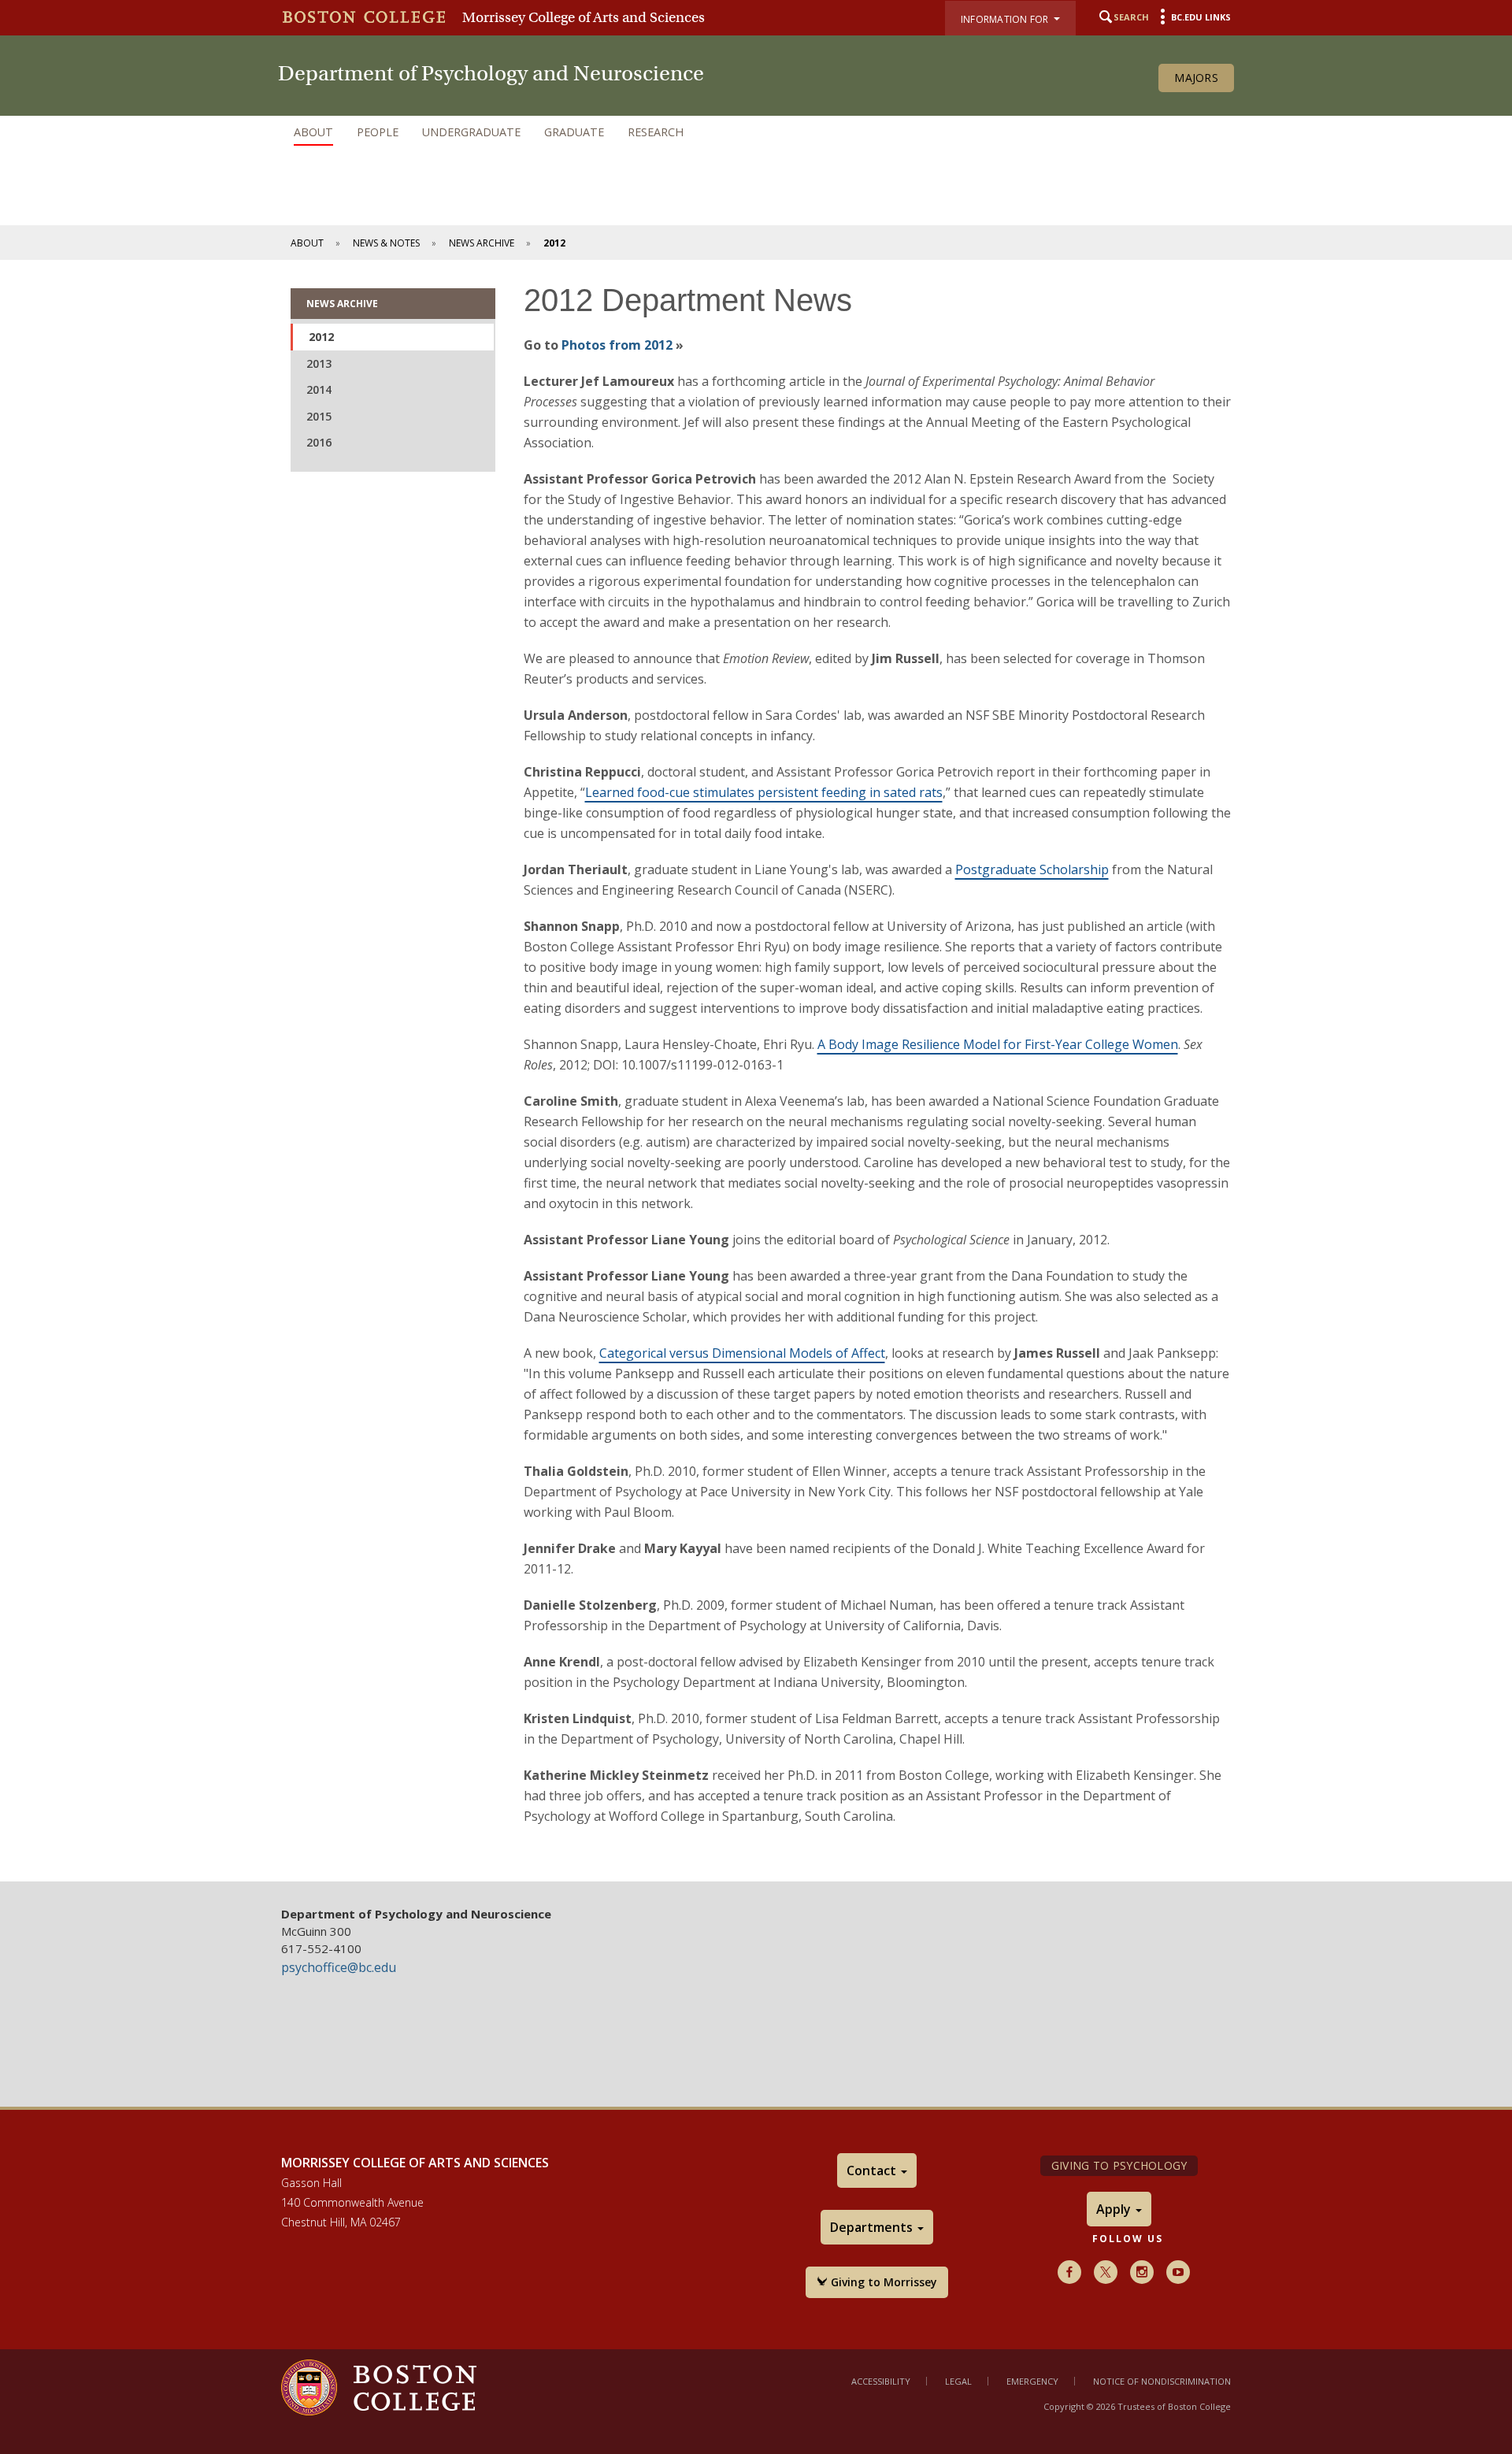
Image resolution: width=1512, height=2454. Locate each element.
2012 (321, 337)
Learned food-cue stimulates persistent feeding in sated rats (764, 792)
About (313, 132)
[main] (756, 1071)
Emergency (1032, 2381)
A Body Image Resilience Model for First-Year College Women (998, 1044)
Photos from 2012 (617, 345)
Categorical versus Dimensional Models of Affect (742, 1353)
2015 (319, 416)
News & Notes (386, 243)
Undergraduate (471, 132)
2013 (319, 363)
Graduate (574, 132)
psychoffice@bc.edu (339, 1967)
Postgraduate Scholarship (1032, 869)
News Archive (482, 243)
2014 (319, 389)
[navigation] (756, 132)
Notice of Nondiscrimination (1162, 2381)
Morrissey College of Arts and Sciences (584, 17)
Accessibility (881, 2381)
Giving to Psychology (1119, 2165)
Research (656, 132)
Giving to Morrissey (882, 2282)
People (378, 132)
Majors (1196, 78)
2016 (319, 442)
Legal (958, 2381)
